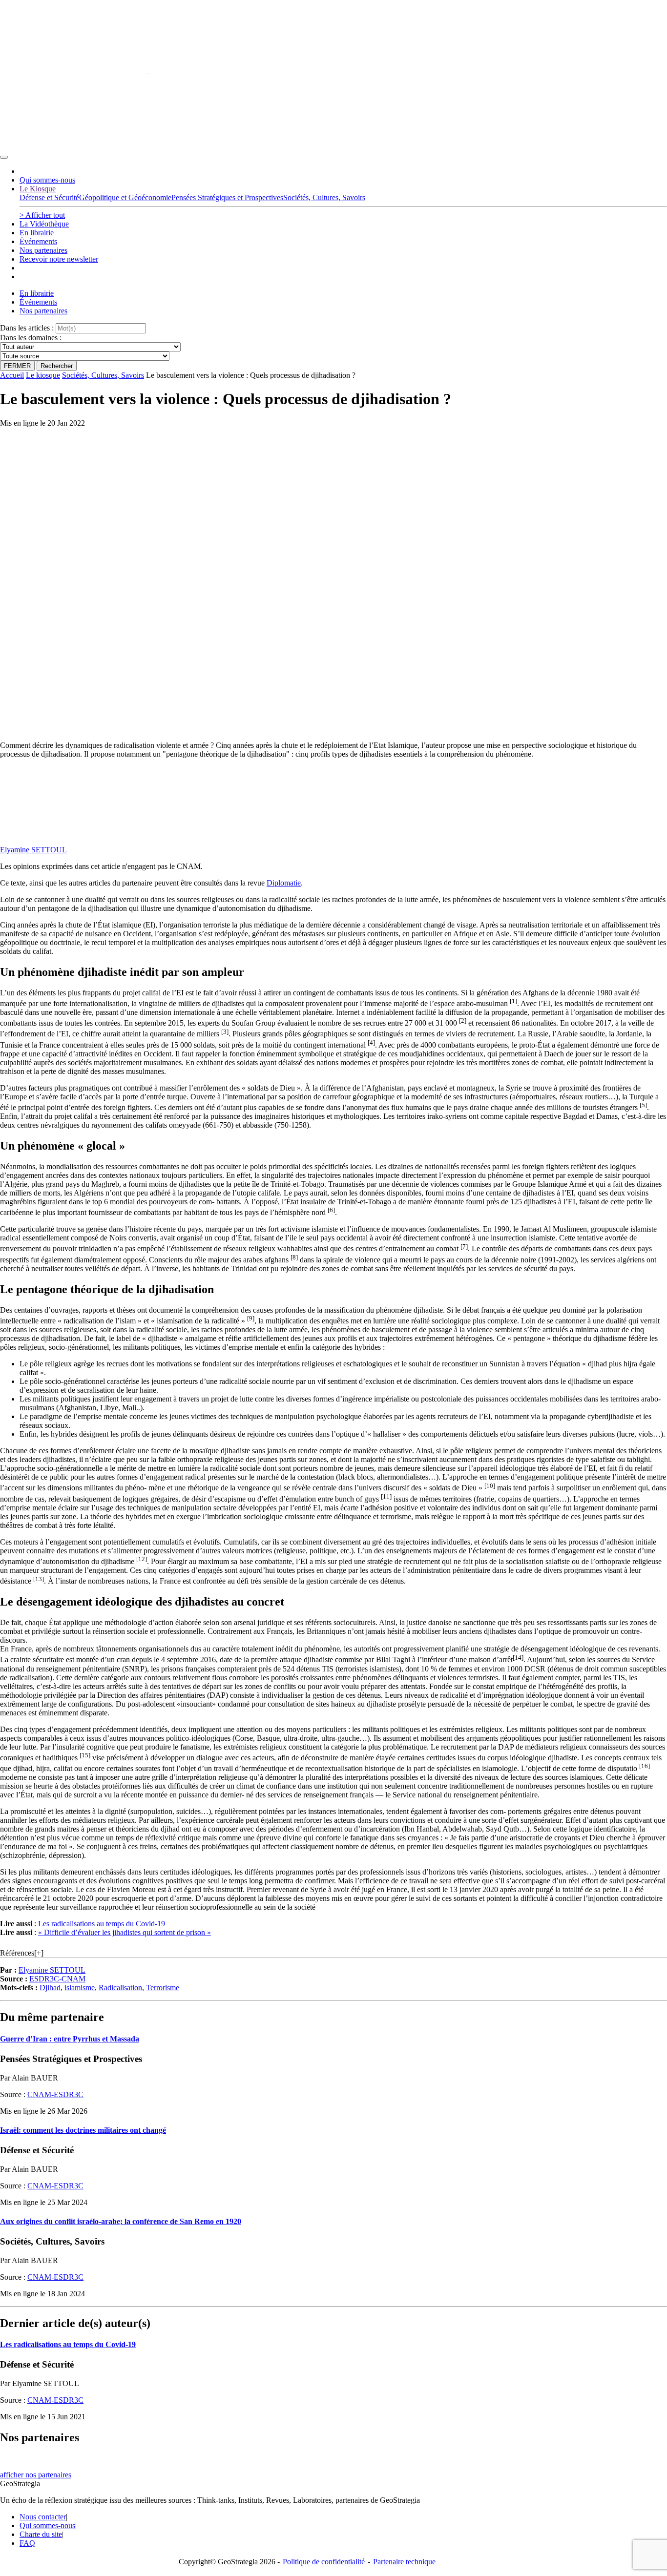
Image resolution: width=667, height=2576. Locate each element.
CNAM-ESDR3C (55, 2094)
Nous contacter (43, 2517)
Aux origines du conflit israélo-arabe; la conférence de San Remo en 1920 (121, 2221)
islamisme (80, 1988)
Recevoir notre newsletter (59, 259)
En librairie (37, 233)
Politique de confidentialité (324, 2562)
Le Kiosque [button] (38, 189)
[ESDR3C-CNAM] (73, 833)
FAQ (27, 2543)
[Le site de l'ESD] (73, 146)
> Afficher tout (42, 215)
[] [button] (39, 1953)
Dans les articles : (27, 328)
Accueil (12, 375)
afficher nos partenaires (36, 2475)
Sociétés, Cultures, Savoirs (103, 375)
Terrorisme (163, 1988)
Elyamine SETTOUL (33, 850)
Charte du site (41, 2534)
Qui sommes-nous (47, 180)
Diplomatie (284, 883)
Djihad (50, 1988)
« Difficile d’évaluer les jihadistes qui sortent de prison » (125, 1932)
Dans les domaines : (31, 338)
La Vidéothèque (44, 224)
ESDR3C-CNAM (57, 1979)
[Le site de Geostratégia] (147, 71)
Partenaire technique (424, 2562)
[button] (513, 1003)
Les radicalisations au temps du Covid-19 (101, 1924)
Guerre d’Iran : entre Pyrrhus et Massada (70, 2039)
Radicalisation (120, 1988)
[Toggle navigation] (4, 157)
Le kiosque (43, 375)
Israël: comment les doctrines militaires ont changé (83, 2130)
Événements (38, 241)
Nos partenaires (43, 250)
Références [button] (17, 1953)
